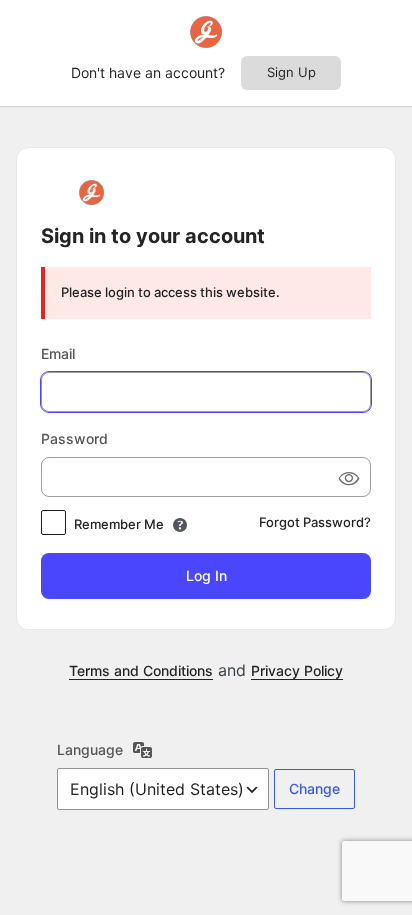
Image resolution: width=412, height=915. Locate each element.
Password (74, 438)
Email (58, 353)
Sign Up (291, 72)
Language (90, 749)
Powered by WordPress (91, 192)
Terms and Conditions (141, 670)
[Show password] (348, 477)
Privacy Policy (297, 670)
